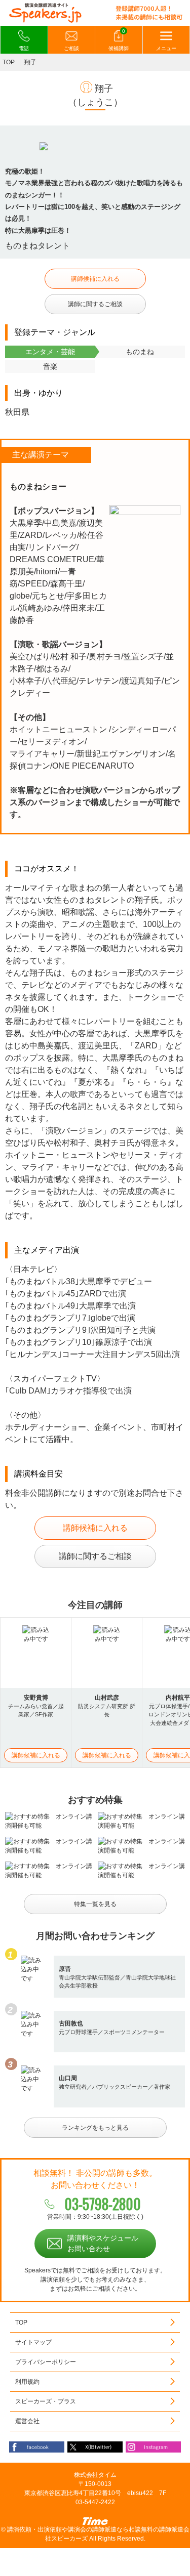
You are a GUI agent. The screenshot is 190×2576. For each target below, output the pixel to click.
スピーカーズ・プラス (46, 2401)
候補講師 (119, 40)
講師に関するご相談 (95, 304)
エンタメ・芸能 (50, 352)
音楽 (50, 366)
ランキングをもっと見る (95, 2128)
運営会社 (27, 2421)
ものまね (140, 352)
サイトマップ (33, 2342)
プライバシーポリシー (46, 2362)
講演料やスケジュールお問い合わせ (103, 2243)
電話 (24, 48)
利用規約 (27, 2382)
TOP (9, 62)
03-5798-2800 (103, 2204)
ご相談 (71, 48)
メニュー (166, 48)
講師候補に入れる (95, 279)
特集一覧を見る (95, 1904)
